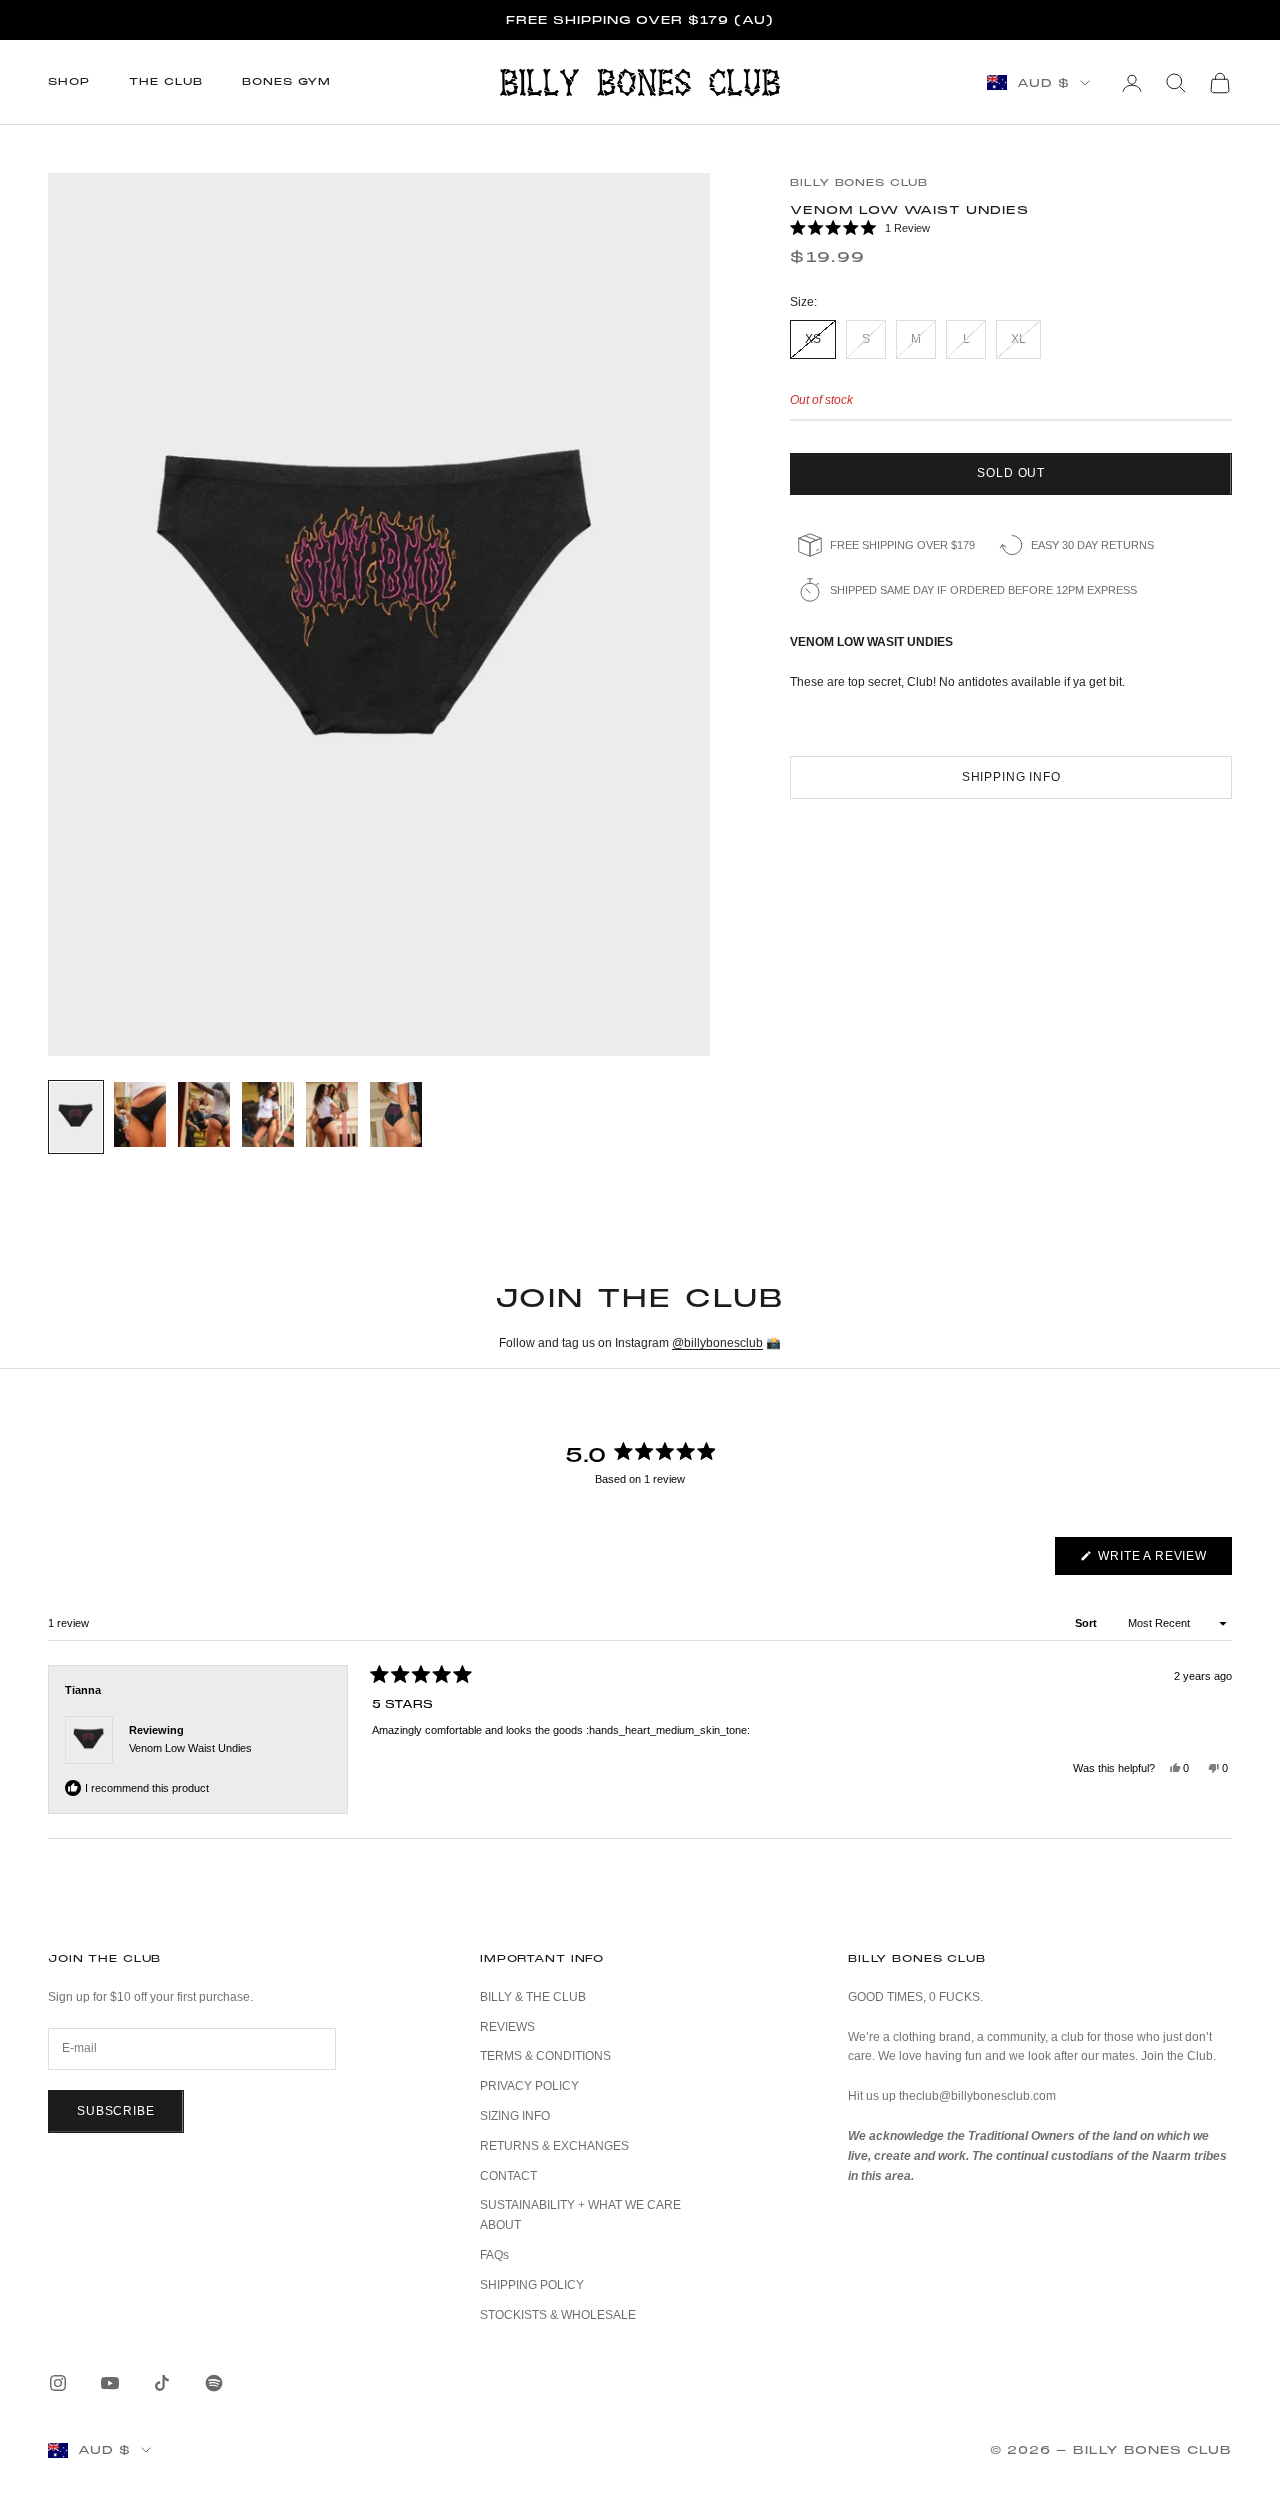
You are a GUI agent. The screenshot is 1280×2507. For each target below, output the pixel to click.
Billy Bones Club (859, 182)
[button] (1011, 229)
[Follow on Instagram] (58, 2383)
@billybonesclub (717, 1343)
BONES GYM (286, 81)
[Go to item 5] (332, 1114)
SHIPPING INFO (1011, 777)
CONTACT (508, 2176)
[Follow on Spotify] (214, 2383)
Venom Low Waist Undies (190, 1748)
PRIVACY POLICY (529, 2086)
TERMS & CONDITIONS (545, 2056)
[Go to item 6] (396, 1114)
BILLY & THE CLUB (533, 1997)
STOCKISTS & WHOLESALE (558, 2315)
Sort (1087, 1623)
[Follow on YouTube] (110, 2383)
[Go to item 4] (268, 1114)
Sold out (1011, 473)
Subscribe (116, 2111)
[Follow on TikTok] (162, 2383)
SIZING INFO (515, 2116)
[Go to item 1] (76, 1117)
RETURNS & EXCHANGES (554, 2146)
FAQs (494, 2255)
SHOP (68, 81)
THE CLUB (165, 81)
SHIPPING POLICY (532, 2285)
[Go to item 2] (140, 1114)
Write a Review (1163, 1561)
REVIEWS (507, 2027)
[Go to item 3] (204, 1114)
